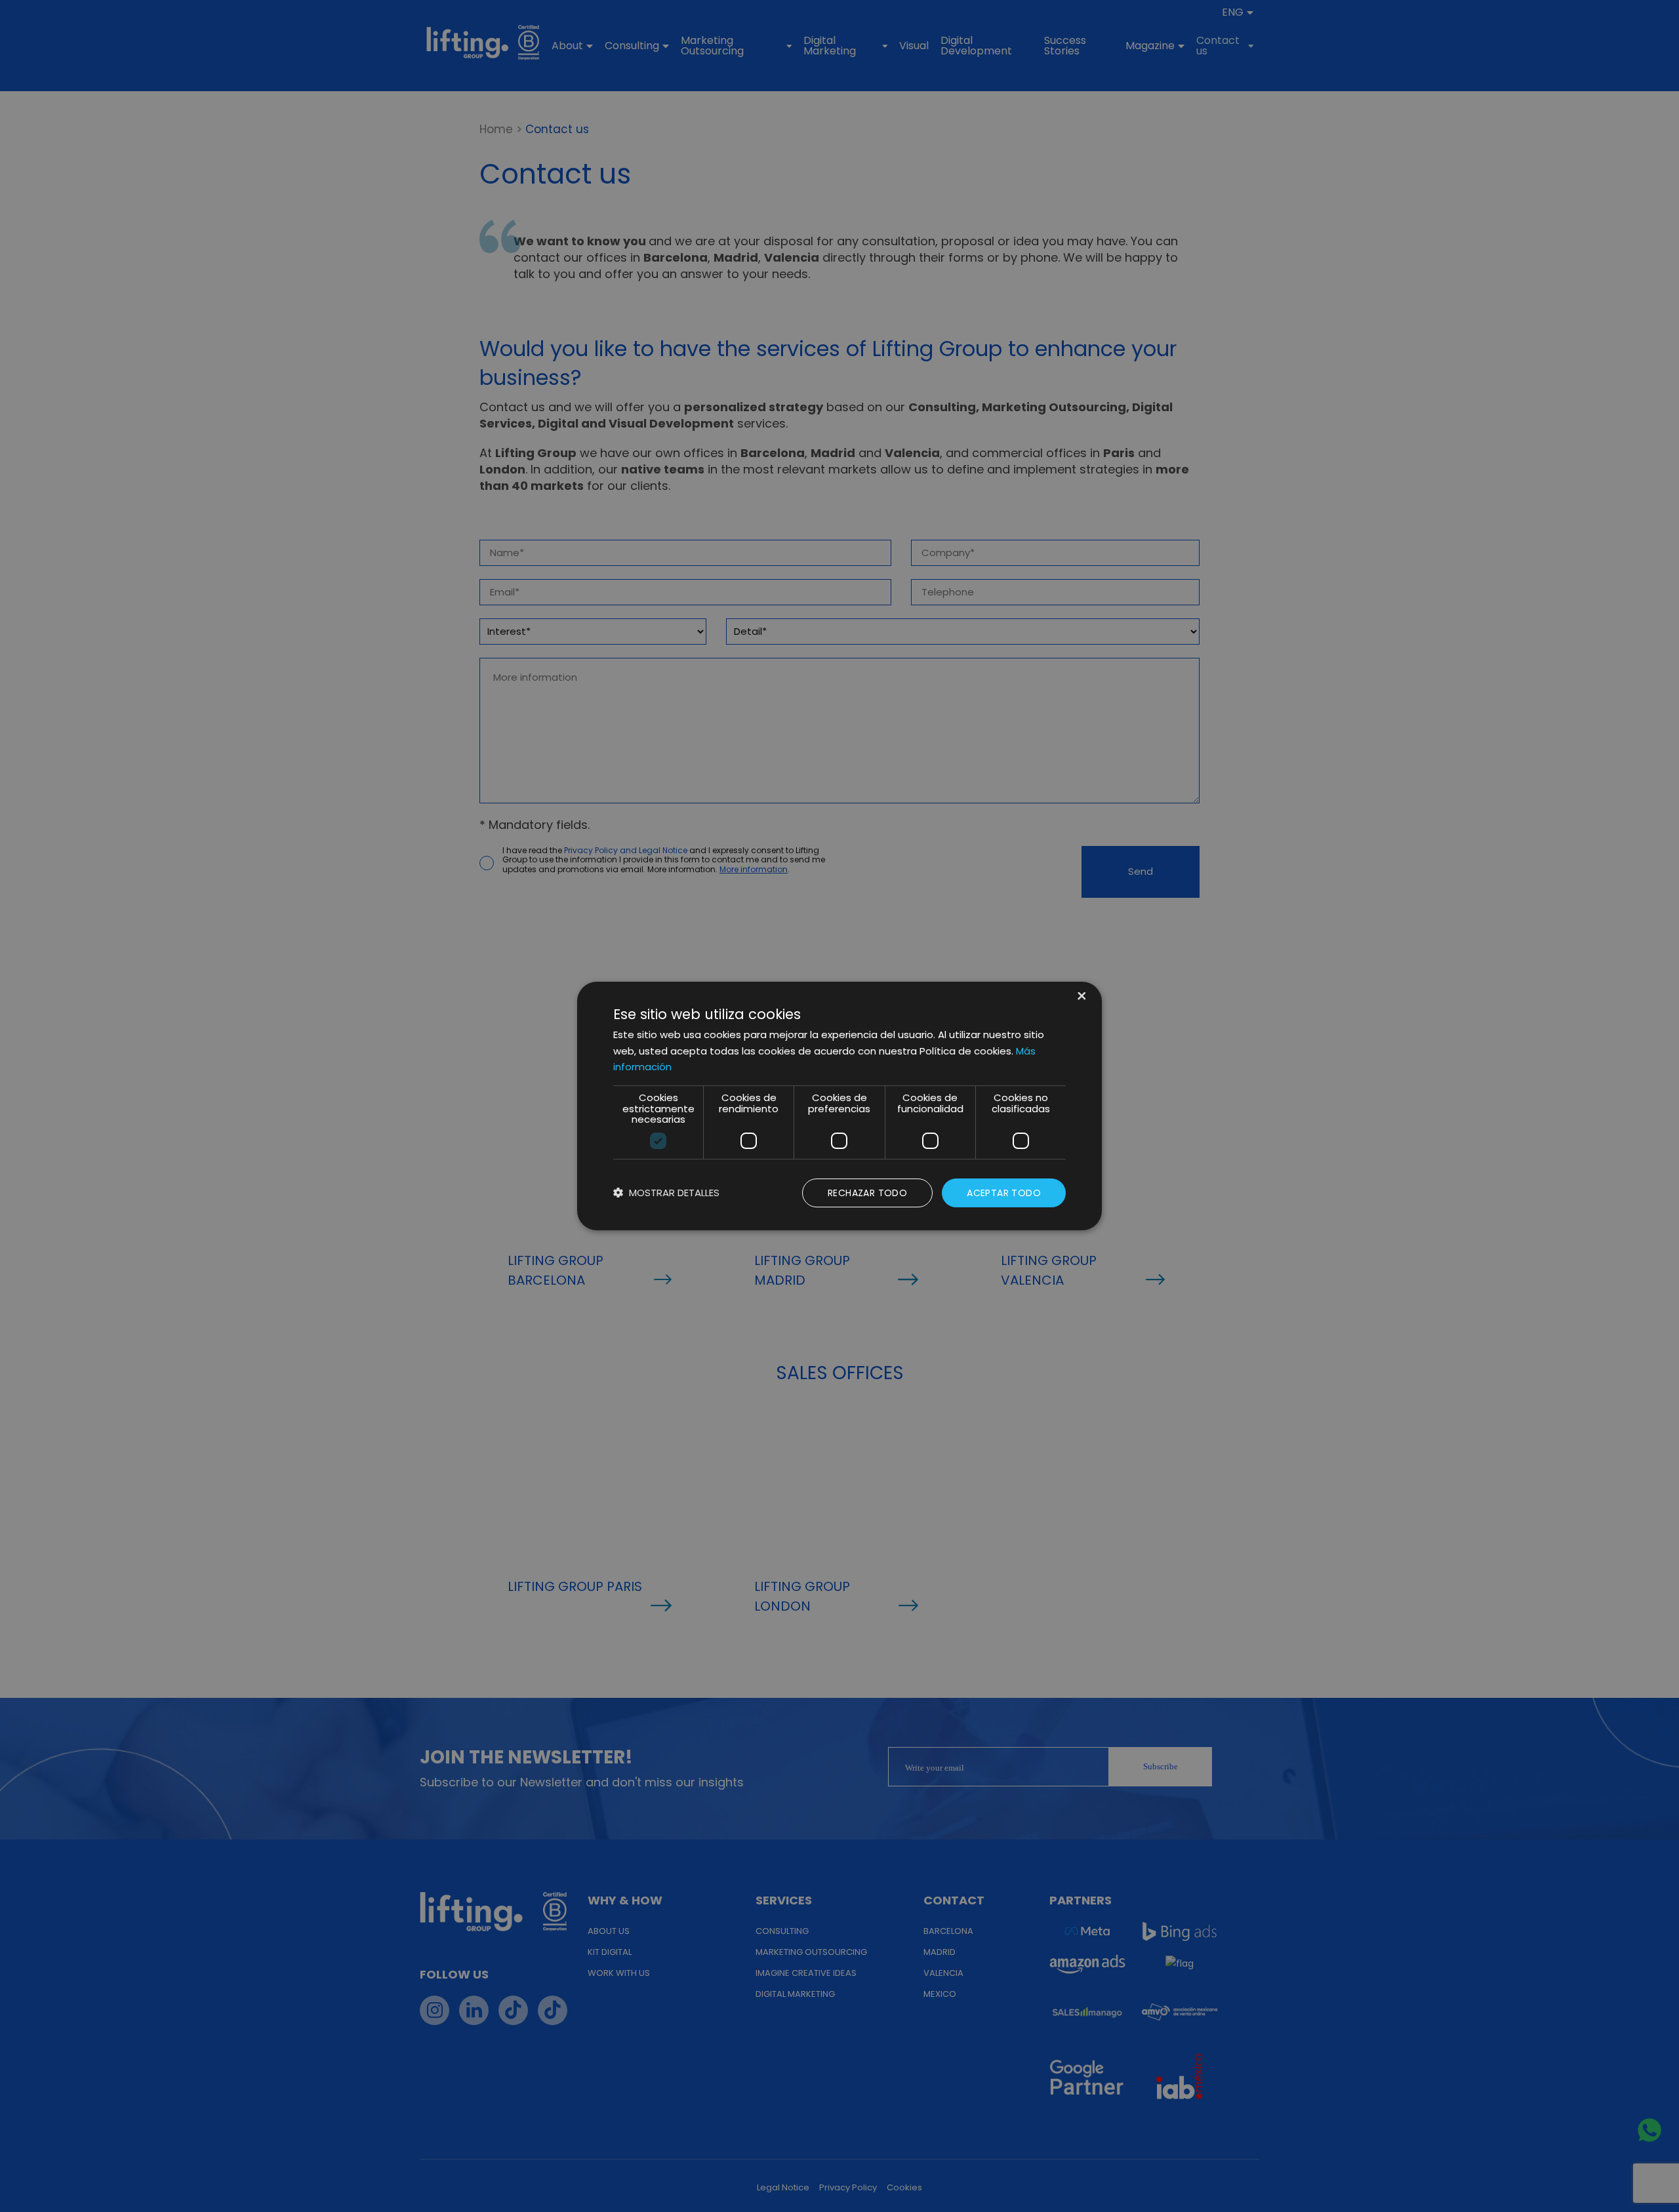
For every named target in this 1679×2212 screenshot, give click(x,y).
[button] (666, 1193)
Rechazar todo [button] (867, 1193)
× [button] (1081, 997)
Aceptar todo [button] (1004, 1193)
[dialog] (839, 1106)
